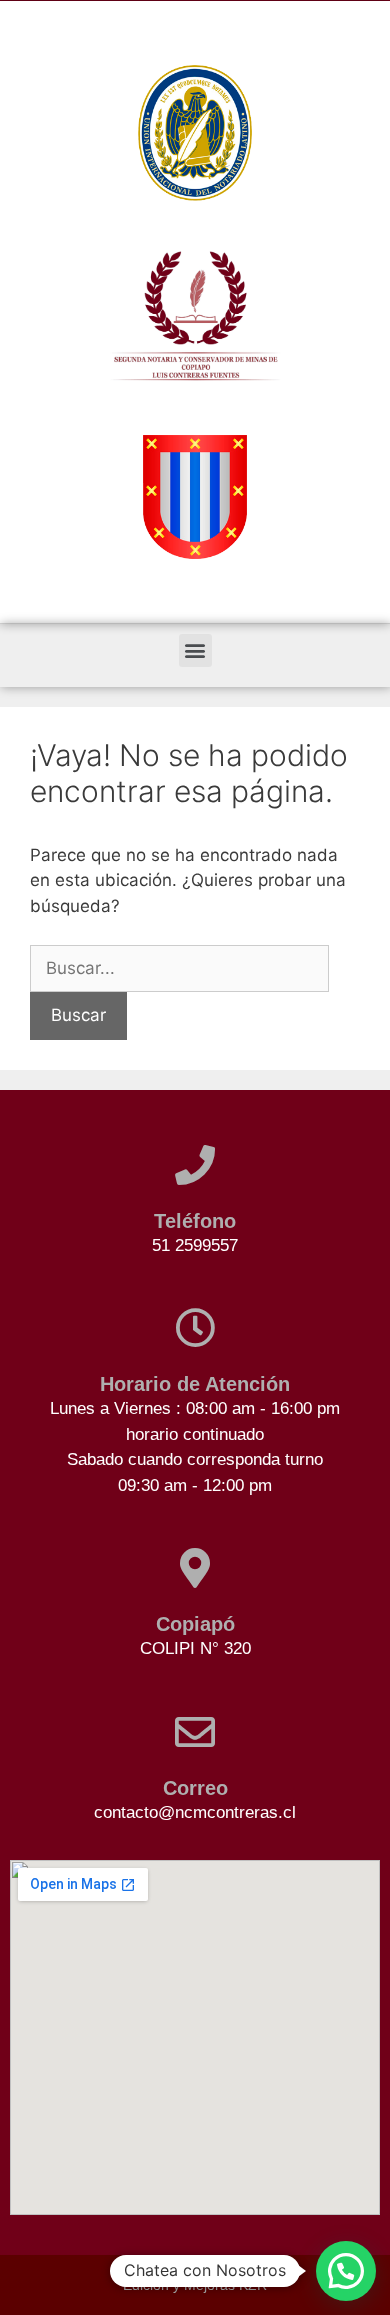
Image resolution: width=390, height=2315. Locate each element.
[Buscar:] (179, 968)
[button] (195, 650)
